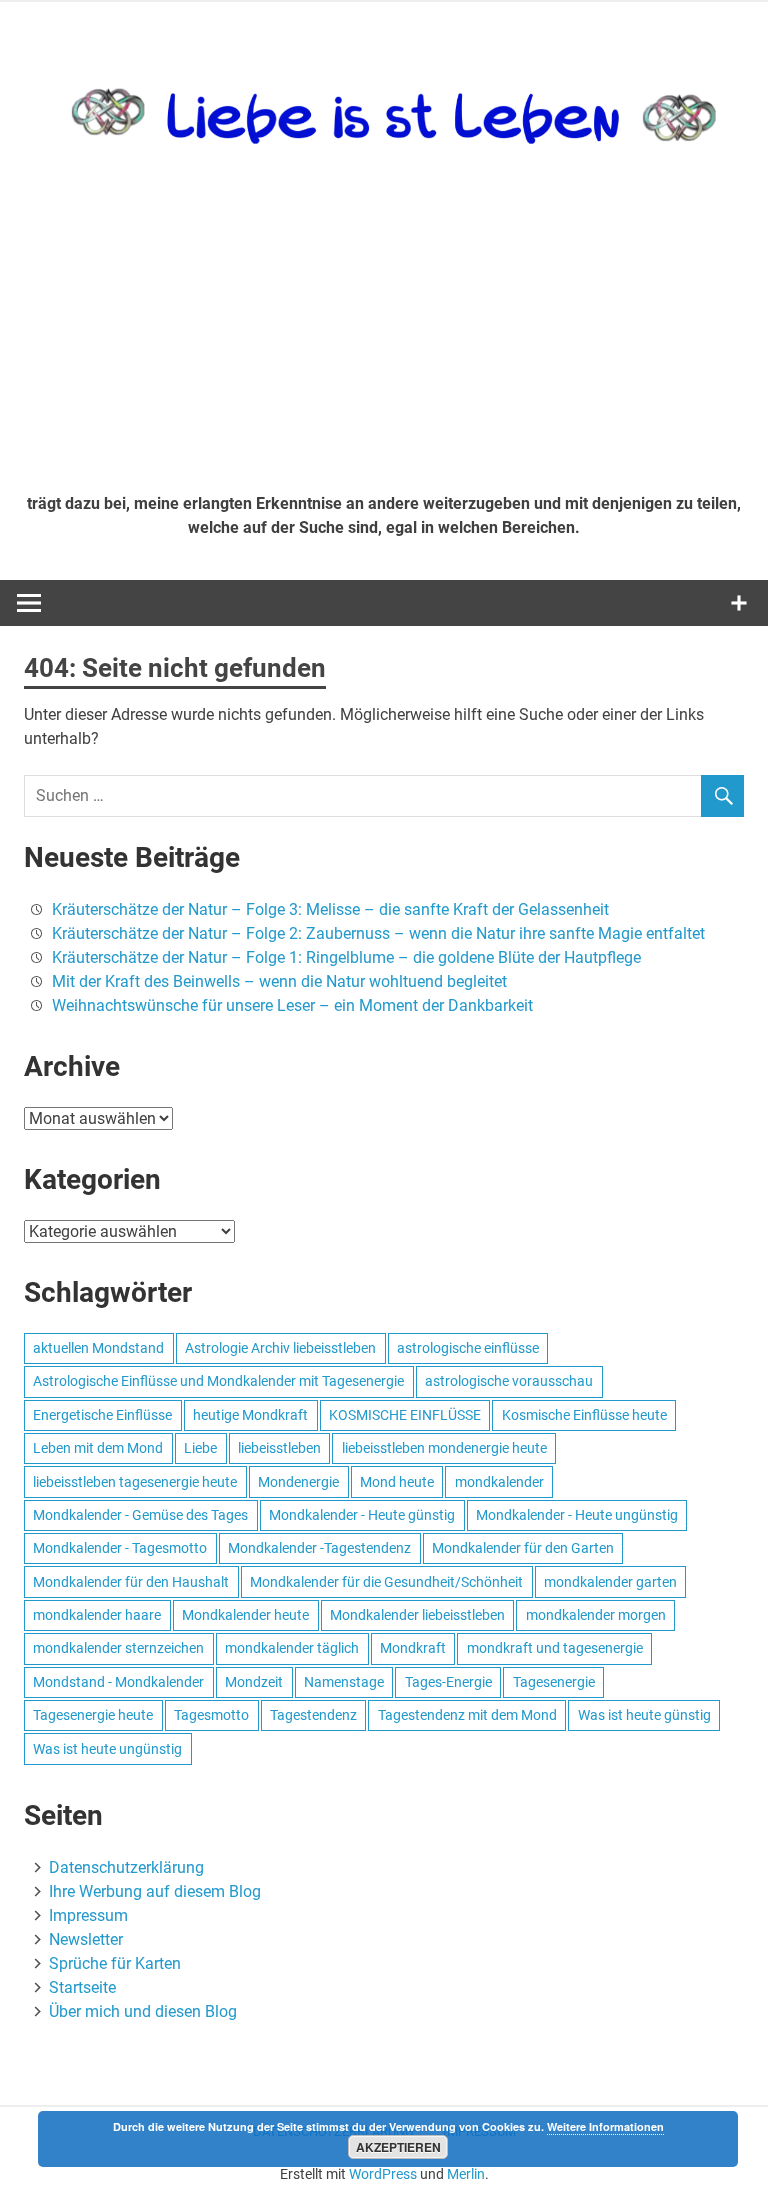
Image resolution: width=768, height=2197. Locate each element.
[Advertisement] (384, 328)
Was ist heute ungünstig (107, 1749)
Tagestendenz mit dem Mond (467, 1715)
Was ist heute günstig (644, 1715)
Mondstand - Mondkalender (118, 1682)
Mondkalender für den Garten (523, 1548)
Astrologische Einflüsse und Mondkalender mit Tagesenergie (218, 1381)
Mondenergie (298, 1482)
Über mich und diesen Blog (143, 2011)
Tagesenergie (554, 1682)
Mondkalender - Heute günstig (362, 1515)
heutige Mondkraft (250, 1415)
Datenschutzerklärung (126, 1867)
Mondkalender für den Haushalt (131, 1582)
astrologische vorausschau (509, 1381)
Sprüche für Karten (115, 1963)
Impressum (88, 1915)
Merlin (466, 2174)
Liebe (200, 1448)
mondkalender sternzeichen (118, 1648)
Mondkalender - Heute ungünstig (577, 1515)
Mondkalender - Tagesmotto (120, 1548)
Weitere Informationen (605, 2126)
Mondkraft (413, 1648)
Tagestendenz (313, 1715)
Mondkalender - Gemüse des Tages (140, 1515)
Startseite (82, 1987)
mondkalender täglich (292, 1648)
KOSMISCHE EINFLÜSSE (405, 1415)
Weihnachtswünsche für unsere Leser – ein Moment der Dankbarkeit (292, 1005)
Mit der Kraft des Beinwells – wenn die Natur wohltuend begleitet (279, 981)
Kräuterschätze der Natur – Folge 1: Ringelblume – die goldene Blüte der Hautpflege (346, 957)
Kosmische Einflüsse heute (584, 1415)
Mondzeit (254, 1682)
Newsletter (86, 1939)
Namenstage (344, 1682)
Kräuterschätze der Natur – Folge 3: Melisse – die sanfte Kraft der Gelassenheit (330, 909)
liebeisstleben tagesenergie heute (135, 1482)
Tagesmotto (211, 1715)
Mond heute (397, 1482)
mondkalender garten (610, 1582)
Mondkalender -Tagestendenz (319, 1548)
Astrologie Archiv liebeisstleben (280, 1348)
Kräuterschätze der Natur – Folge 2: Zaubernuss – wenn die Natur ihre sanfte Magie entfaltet (378, 933)
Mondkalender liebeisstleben (417, 1615)
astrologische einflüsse (468, 1348)
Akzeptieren (398, 2147)
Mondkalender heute (245, 1615)
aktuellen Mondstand (98, 1348)
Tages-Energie (448, 1682)
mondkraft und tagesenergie (555, 1648)
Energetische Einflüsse (102, 1415)
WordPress (383, 2174)
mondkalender (499, 1482)
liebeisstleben (279, 1448)
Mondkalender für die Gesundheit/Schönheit (386, 1582)
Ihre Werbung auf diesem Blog (155, 1891)
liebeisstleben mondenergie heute (444, 1448)
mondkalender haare (97, 1615)
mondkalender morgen (596, 1615)
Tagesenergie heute (93, 1715)
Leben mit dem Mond (98, 1448)
